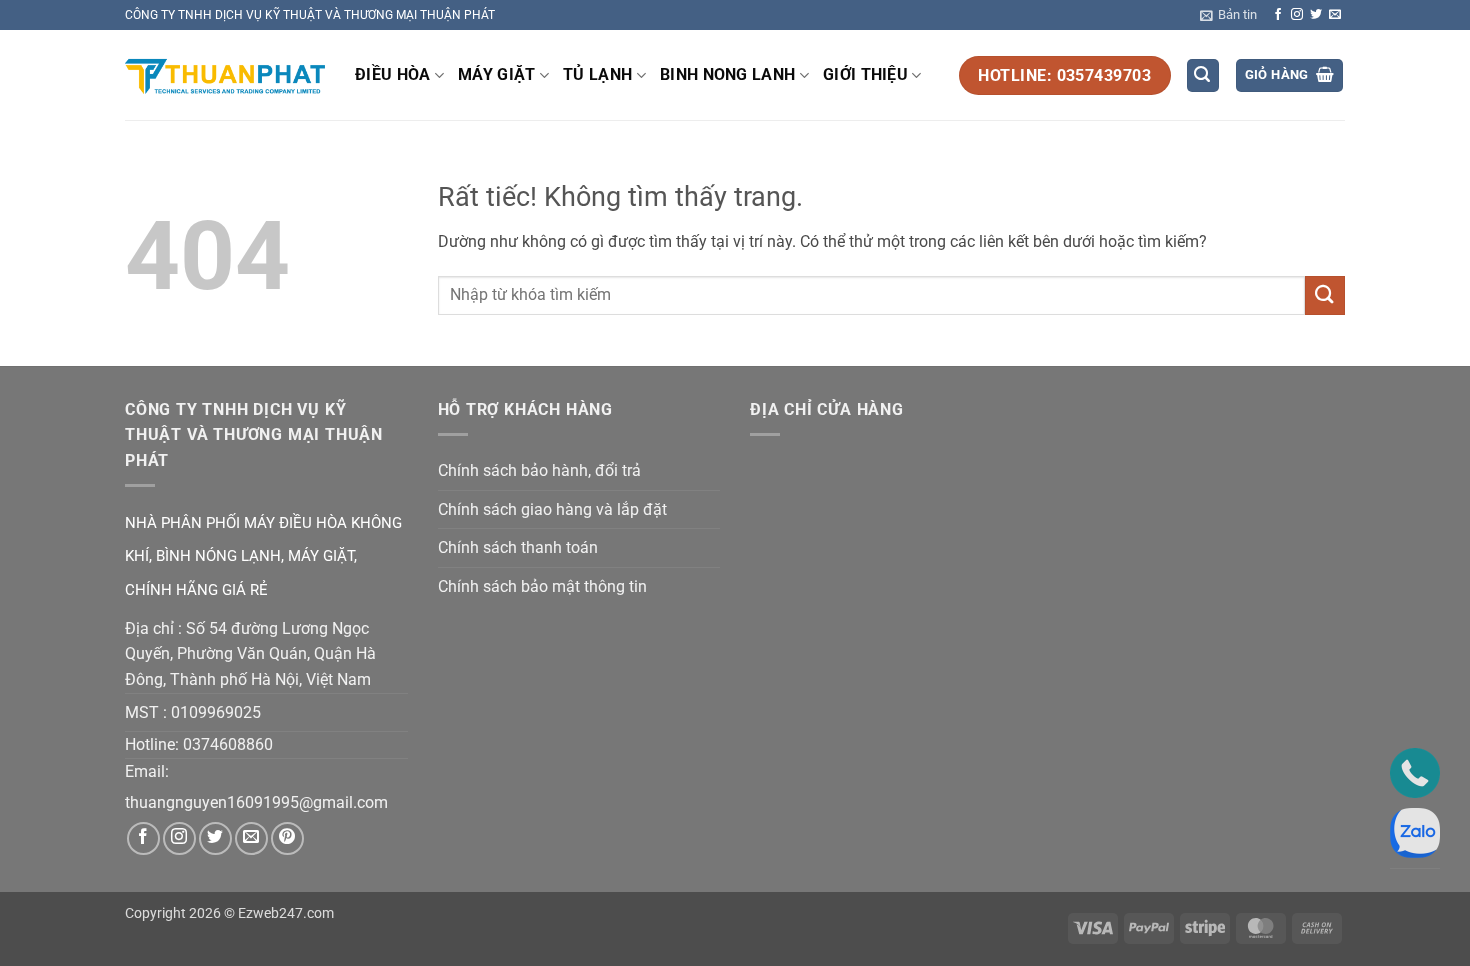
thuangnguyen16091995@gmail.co (249, 802)
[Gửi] (1325, 295)
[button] (1228, 15)
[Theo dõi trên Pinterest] (287, 838)
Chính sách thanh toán (518, 547)
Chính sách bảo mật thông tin (542, 586)
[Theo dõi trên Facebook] (1278, 15)
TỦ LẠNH (597, 74)
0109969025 (216, 712)
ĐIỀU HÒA (393, 74)
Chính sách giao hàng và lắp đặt (552, 509)
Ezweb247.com (286, 913)
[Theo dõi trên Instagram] (1297, 15)
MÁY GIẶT (497, 74)
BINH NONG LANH (727, 74)
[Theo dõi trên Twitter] (1316, 15)
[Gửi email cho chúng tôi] (1335, 15)
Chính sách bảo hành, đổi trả (539, 470)
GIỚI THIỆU (865, 74)
